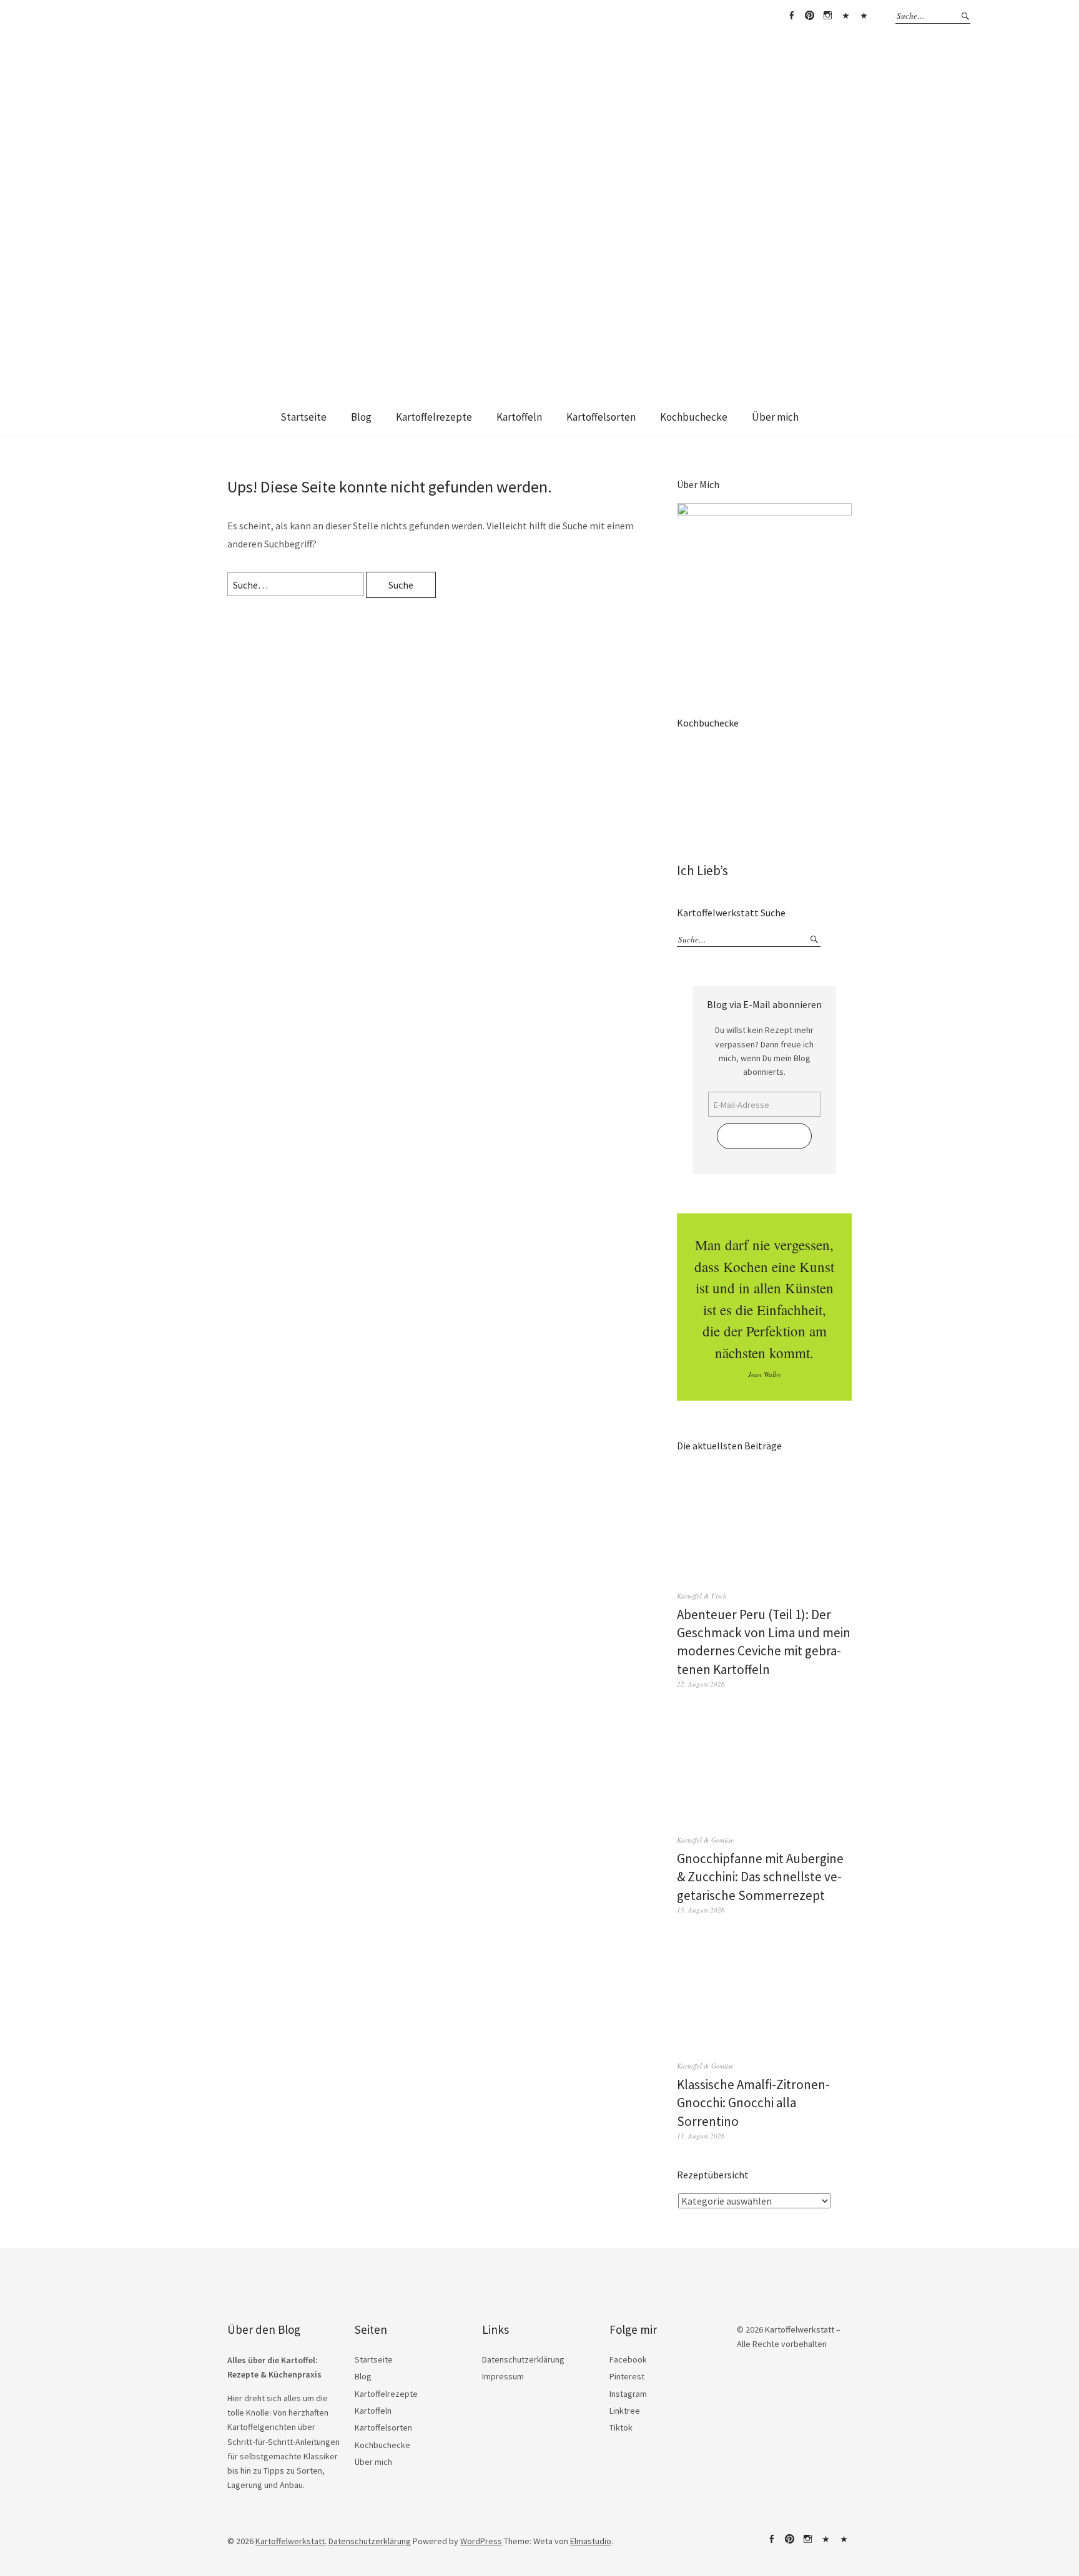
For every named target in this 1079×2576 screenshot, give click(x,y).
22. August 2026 (701, 1684)
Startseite (303, 417)
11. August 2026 (701, 2136)
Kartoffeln (519, 417)
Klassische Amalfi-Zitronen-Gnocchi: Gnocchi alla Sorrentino (753, 2103)
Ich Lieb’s (702, 870)
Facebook (791, 16)
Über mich (775, 417)
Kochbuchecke (694, 417)
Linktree (845, 16)
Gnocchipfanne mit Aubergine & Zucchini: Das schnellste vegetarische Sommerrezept (760, 1877)
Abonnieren (764, 1136)
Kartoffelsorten (601, 417)
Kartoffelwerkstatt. (291, 2541)
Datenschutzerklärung (523, 2359)
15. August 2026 (701, 1910)
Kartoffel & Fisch (702, 1596)
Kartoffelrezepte (434, 417)
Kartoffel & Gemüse (705, 1840)
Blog (361, 417)
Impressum (503, 2376)
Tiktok (864, 16)
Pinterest (809, 16)
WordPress (481, 2541)
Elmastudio (591, 2541)
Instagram (827, 16)
